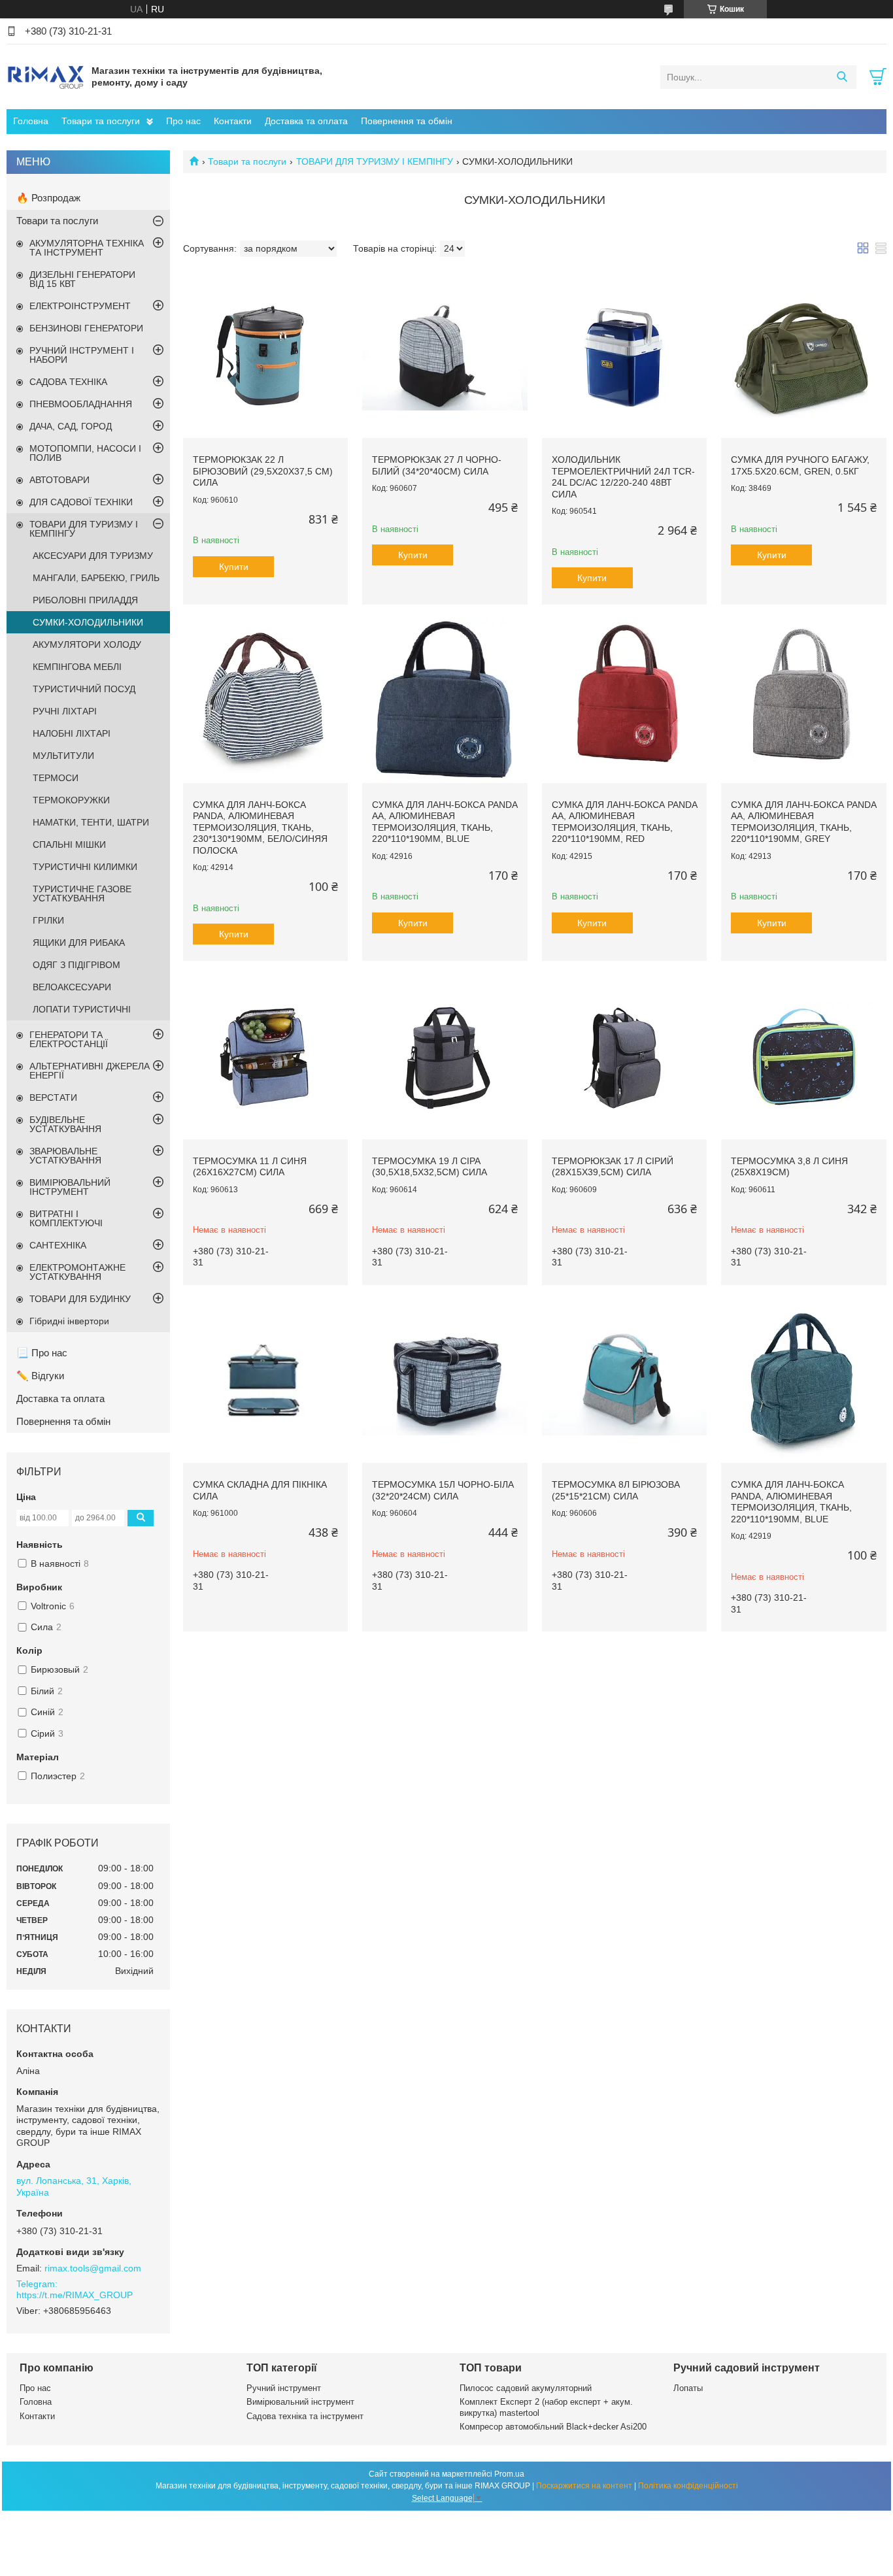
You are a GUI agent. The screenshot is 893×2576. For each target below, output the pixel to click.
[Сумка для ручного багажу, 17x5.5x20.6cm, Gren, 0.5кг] (803, 356)
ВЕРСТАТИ (53, 1097)
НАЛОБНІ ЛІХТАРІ (72, 733)
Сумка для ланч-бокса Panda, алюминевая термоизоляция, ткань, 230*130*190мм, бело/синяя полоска (260, 828)
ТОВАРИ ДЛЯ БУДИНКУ (80, 1299)
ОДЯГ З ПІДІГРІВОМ (76, 965)
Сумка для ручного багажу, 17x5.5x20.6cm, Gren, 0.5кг (800, 465)
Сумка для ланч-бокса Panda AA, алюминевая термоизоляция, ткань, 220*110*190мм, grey (803, 822)
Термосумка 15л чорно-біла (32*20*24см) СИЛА (443, 1490)
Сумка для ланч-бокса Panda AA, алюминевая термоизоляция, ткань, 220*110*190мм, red (624, 822)
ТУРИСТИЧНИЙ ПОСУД (84, 689)
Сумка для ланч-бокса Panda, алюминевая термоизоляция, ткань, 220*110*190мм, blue (791, 1502)
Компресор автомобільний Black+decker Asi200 (553, 2427)
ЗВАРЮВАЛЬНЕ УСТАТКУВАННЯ (65, 1156)
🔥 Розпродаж (48, 198)
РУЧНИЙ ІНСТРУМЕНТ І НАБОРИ (82, 355)
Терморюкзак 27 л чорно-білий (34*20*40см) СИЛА (437, 465)
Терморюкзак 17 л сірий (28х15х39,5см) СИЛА (613, 1167)
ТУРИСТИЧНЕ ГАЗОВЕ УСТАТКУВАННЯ (82, 894)
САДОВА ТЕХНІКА (68, 382)
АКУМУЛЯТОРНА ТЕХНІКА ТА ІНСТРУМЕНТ (87, 248)
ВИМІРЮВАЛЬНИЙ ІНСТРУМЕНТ (70, 1187)
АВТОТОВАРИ (59, 480)
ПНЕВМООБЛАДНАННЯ (81, 404)
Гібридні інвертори (69, 1321)
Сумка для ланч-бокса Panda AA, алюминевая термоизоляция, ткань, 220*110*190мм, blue (445, 822)
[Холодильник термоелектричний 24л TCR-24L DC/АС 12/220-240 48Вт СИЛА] (624, 356)
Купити (234, 567)
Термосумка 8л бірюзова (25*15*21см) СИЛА (616, 1490)
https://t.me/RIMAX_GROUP (75, 2295)
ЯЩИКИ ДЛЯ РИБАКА (79, 943)
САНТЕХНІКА (58, 1245)
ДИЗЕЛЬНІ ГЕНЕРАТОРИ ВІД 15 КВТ (82, 279)
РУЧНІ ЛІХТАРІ (65, 711)
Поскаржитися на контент (584, 2486)
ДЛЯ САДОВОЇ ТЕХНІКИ (81, 502)
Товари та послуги (101, 121)
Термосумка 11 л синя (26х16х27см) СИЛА (250, 1167)
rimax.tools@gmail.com (93, 2268)
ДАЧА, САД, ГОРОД (71, 426)
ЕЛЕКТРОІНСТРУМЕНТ (80, 306)
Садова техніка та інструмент (305, 2416)
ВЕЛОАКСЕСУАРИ (72, 987)
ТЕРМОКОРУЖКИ (71, 800)
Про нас (183, 121)
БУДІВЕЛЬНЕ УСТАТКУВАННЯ (65, 1124)
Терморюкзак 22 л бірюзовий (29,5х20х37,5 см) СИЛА (263, 471)
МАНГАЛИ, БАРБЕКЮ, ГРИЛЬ (96, 578)
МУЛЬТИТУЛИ (63, 756)
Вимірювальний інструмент (300, 2402)
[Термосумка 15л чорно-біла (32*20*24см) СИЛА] (445, 1380)
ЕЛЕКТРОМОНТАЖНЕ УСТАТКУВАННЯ (77, 1272)
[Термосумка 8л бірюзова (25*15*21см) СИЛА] (624, 1380)
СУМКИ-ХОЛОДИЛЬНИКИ (88, 622)
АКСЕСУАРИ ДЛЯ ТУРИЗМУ (93, 556)
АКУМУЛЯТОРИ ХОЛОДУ (87, 644)
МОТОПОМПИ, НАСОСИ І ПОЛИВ (85, 453)
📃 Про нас (42, 1353)
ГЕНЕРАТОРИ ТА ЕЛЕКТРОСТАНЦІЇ (69, 1039)
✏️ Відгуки (40, 1376)
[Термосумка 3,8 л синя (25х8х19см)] (803, 1056)
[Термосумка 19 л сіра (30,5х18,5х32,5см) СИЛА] (445, 1056)
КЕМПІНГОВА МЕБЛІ (77, 667)
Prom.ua (509, 2474)
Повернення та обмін (407, 121)
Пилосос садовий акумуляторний (526, 2388)
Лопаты (688, 2388)
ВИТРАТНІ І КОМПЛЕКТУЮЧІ (66, 1218)
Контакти (233, 121)
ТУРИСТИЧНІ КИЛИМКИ (85, 867)
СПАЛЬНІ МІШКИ (69, 845)
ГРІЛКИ (48, 920)
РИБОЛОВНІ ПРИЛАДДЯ (85, 600)
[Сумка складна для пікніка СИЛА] (265, 1380)
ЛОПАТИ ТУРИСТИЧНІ (82, 1009)
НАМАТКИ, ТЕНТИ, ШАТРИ (91, 822)
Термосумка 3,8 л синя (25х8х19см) (789, 1167)
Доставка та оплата (306, 121)
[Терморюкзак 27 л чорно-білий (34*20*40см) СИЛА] (445, 356)
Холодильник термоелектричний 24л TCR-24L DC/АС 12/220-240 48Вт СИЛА (623, 477)
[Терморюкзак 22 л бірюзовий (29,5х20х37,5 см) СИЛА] (265, 356)
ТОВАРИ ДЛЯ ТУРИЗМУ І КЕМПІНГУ (375, 161)
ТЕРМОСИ (56, 778)
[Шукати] (842, 77)
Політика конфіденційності (688, 2486)
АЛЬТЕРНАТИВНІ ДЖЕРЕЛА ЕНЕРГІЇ (90, 1071)
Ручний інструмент (284, 2388)
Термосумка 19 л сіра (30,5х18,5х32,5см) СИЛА (430, 1167)
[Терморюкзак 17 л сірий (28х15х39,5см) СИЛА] (624, 1056)
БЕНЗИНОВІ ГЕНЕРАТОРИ (86, 328)
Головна (31, 121)
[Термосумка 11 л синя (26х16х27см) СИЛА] (265, 1056)
